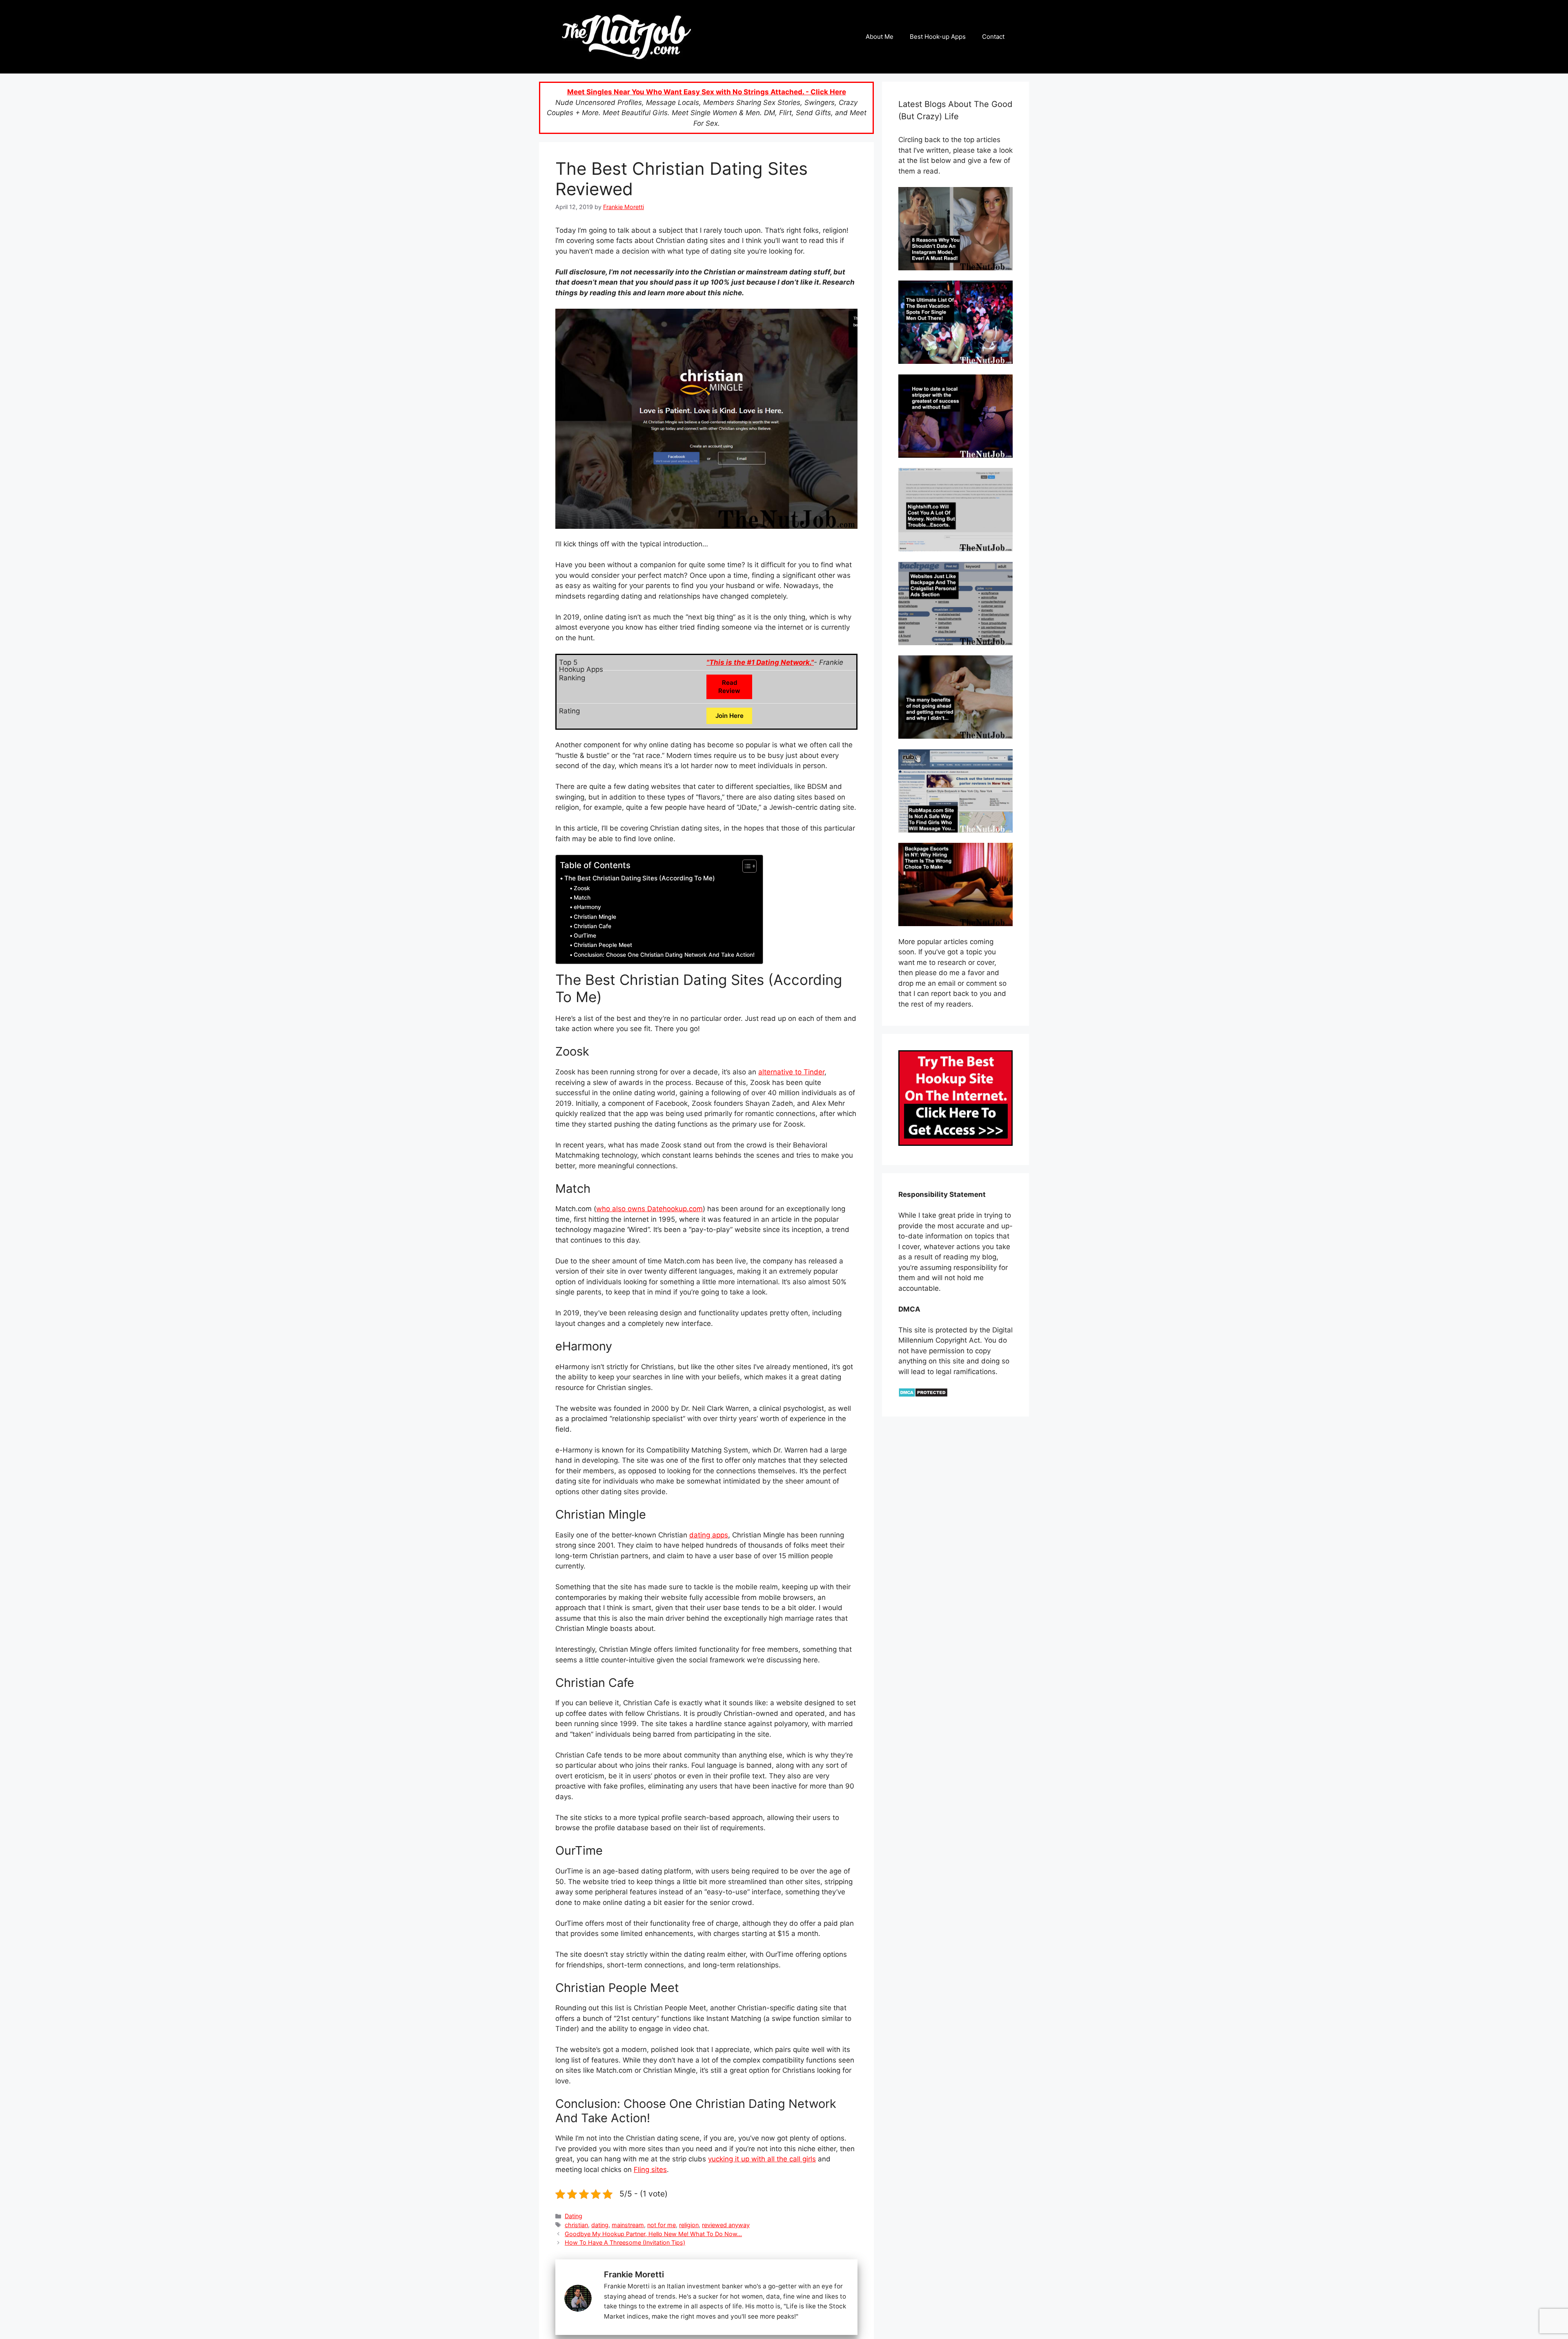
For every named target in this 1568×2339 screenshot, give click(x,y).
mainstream (628, 2225)
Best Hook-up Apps (938, 37)
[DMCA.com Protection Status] (923, 1395)
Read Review (729, 687)
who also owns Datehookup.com (649, 1209)
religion (689, 2225)
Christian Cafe (592, 926)
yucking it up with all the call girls (762, 2159)
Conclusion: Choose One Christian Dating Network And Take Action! (664, 955)
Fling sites (650, 2170)
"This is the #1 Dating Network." (760, 662)
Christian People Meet (603, 945)
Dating (574, 2216)
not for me (661, 2225)
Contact (993, 37)
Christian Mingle (595, 917)
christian (576, 2225)
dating (600, 2225)
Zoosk (582, 888)
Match (582, 898)
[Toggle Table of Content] (745, 866)
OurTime (585, 936)
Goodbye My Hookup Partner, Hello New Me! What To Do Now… (653, 2234)
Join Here (729, 716)
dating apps (709, 1535)
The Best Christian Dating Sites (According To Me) (640, 878)
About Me (880, 37)
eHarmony (587, 907)
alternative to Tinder (791, 1072)
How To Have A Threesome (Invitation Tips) (625, 2242)
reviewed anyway (726, 2225)
